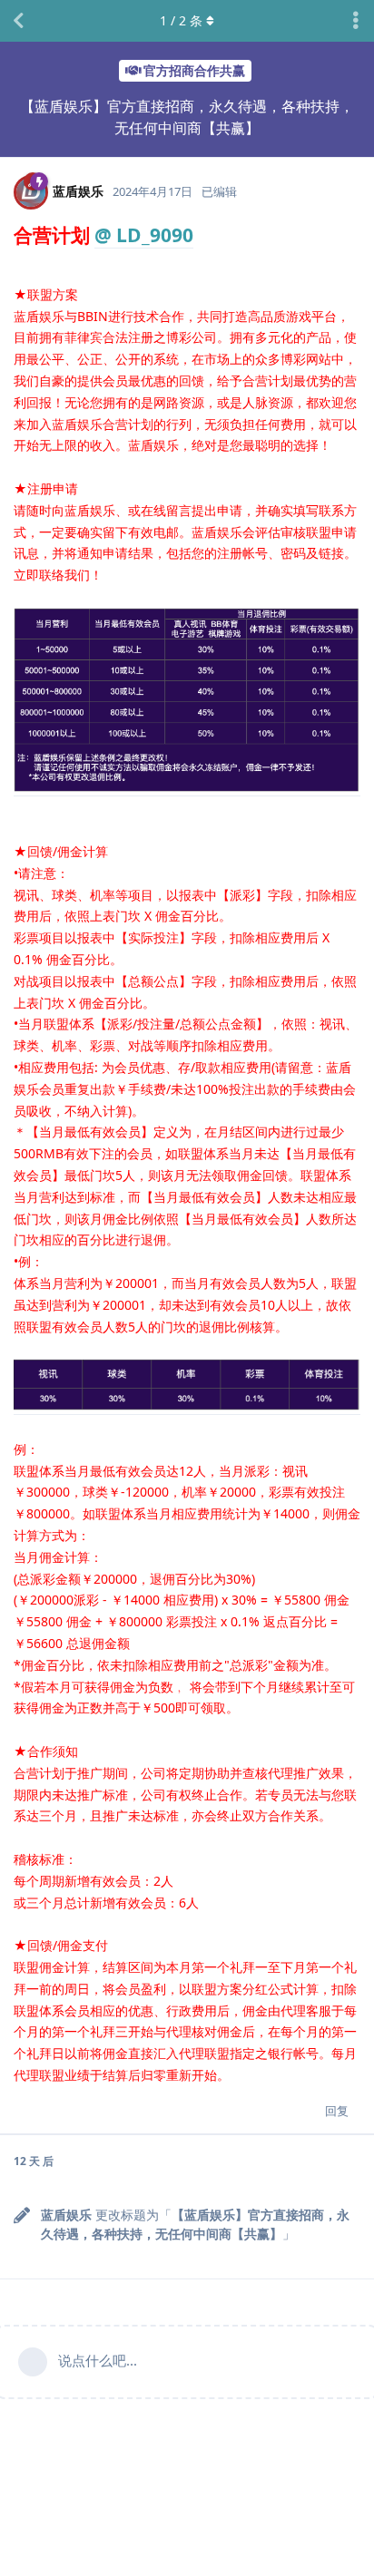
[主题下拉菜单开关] (356, 21)
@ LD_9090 (144, 235)
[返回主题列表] (18, 21)
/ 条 (181, 20)
